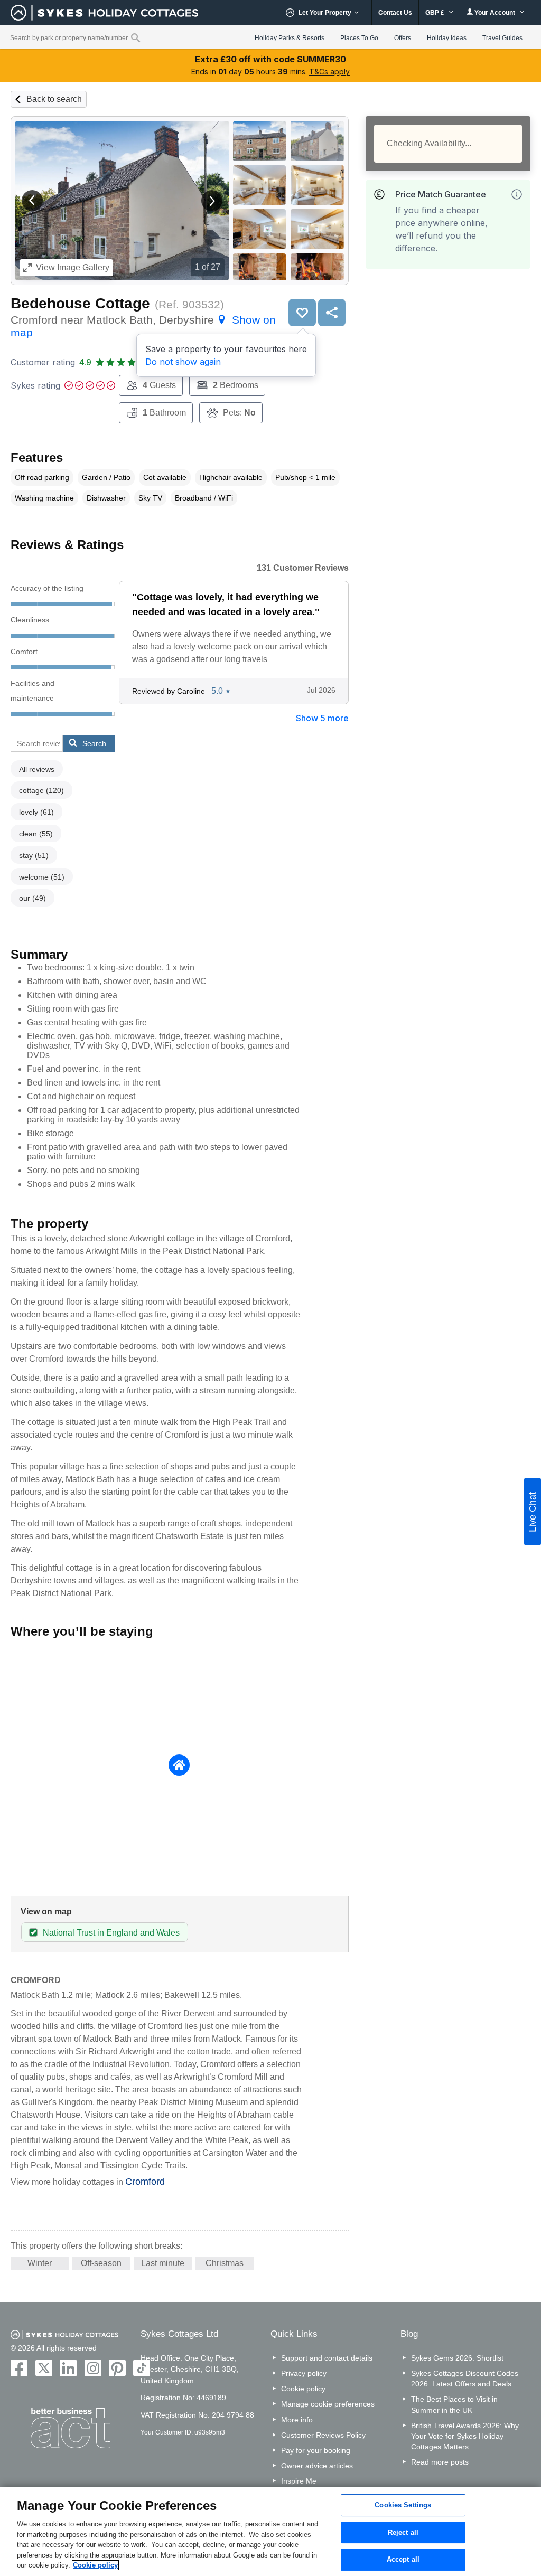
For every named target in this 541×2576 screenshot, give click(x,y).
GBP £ (436, 13)
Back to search (54, 99)
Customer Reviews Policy (323, 2435)
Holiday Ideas (447, 38)
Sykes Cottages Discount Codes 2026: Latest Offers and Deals (465, 2379)
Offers (403, 38)
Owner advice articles (317, 2466)
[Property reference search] (136, 37)
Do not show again (183, 362)
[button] (32, 201)
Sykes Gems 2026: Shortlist (457, 2358)
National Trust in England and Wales (111, 1933)
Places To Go (359, 38)
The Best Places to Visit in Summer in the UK (454, 2404)
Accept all (403, 2560)
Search (94, 743)
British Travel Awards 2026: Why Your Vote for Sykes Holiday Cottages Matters (465, 2436)
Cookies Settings (403, 2505)
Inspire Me (299, 2481)
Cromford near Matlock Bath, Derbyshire (143, 326)
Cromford (145, 2182)
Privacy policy (304, 2373)
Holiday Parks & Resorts (290, 38)
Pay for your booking (316, 2450)
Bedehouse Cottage (80, 303)
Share (332, 313)
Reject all (403, 2532)
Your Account (495, 13)
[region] (270, 2531)
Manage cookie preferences (328, 2404)
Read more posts (440, 2462)
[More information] (517, 194)
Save (302, 313)
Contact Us (395, 13)
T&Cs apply (329, 72)
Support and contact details (327, 2358)
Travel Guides (502, 38)
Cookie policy (303, 2389)
